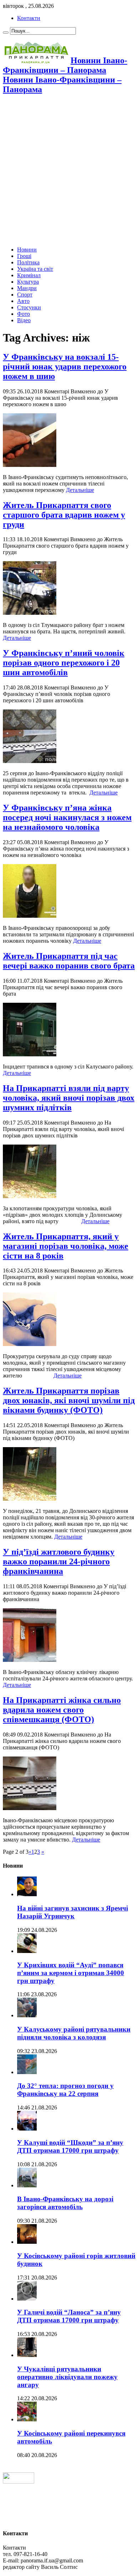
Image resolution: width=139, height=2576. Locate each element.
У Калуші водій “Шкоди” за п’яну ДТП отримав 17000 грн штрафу (70, 2146)
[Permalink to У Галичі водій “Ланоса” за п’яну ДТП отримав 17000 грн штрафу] (27, 2299)
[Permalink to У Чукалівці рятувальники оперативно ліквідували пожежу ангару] (27, 2355)
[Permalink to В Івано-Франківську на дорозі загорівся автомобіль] (27, 2185)
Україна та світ (35, 269)
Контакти (29, 18)
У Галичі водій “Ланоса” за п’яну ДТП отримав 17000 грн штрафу (69, 2316)
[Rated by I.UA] (19, 2482)
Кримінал (29, 275)
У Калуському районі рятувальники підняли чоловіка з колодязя (74, 2033)
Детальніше (80, 490)
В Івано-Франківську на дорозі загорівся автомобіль (65, 2203)
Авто (23, 301)
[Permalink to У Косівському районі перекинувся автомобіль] (27, 2419)
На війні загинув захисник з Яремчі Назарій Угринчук (73, 1912)
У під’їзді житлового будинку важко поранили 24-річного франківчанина (59, 1561)
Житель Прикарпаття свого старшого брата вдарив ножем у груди (64, 515)
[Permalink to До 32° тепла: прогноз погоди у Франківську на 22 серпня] (27, 2072)
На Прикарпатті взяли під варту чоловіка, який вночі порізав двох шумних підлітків (69, 1098)
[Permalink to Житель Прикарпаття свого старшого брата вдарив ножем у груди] (30, 613)
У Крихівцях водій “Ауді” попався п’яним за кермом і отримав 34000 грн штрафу (71, 1973)
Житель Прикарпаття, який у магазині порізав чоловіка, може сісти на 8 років (66, 1246)
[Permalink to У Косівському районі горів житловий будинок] (27, 2242)
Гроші (24, 256)
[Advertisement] (69, 171)
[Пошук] (6, 33)
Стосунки (29, 307)
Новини (27, 250)
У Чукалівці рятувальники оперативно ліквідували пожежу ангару (67, 2377)
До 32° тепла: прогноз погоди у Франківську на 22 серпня (65, 2090)
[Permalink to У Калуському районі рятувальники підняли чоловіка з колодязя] (27, 2015)
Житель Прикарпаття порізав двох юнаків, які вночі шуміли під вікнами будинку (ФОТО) (69, 1400)
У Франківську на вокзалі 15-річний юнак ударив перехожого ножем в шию (65, 367)
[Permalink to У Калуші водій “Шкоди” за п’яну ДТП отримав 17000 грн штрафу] (27, 2129)
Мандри (27, 288)
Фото (24, 314)
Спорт (25, 295)
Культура (28, 282)
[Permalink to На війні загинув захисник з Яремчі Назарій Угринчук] (27, 1894)
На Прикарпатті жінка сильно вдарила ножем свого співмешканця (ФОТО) (62, 1710)
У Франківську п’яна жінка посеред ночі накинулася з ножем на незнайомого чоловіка (67, 817)
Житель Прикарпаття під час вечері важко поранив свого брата (69, 961)
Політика (28, 262)
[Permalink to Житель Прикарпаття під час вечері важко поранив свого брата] (30, 1054)
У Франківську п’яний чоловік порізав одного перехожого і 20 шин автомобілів (64, 663)
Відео (24, 320)
